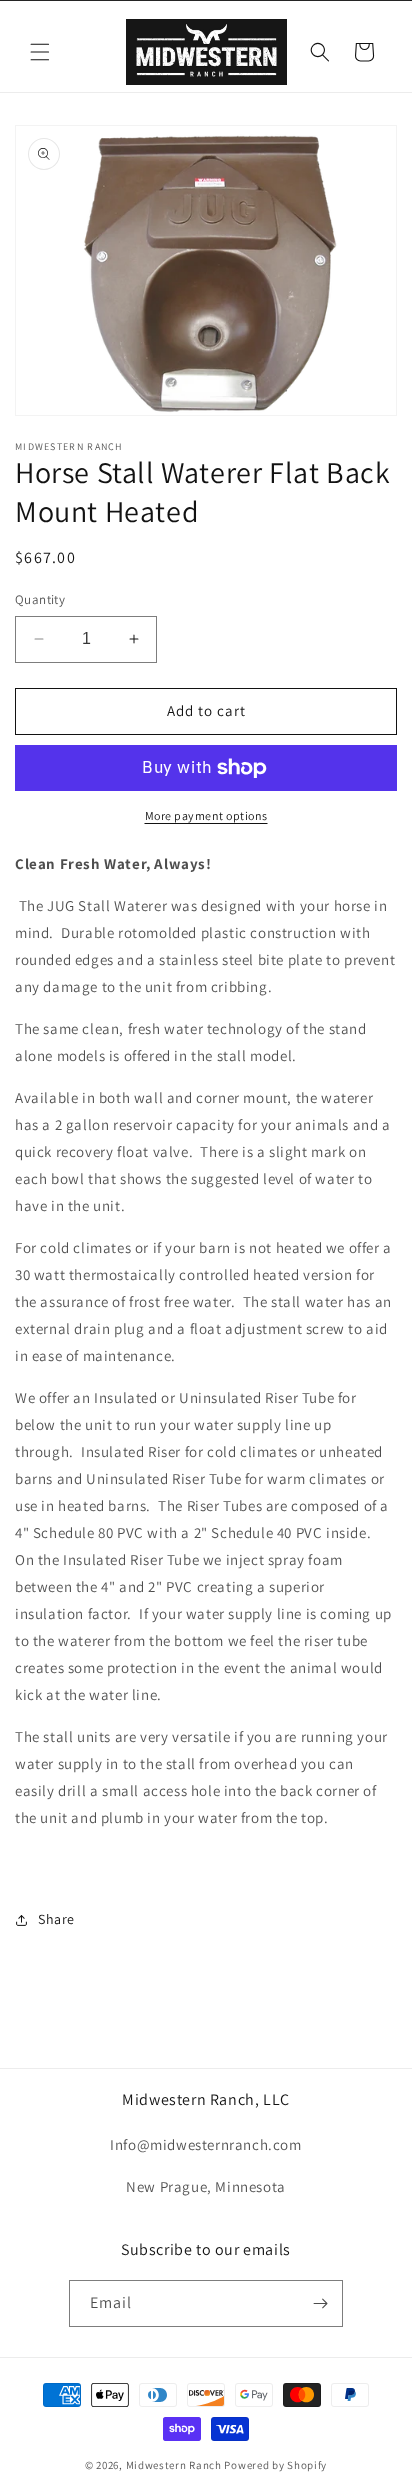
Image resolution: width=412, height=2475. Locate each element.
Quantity (40, 599)
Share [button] (56, 1919)
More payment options (206, 815)
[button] (40, 52)
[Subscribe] (320, 2303)
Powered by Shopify (275, 2465)
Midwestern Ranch (174, 2465)
